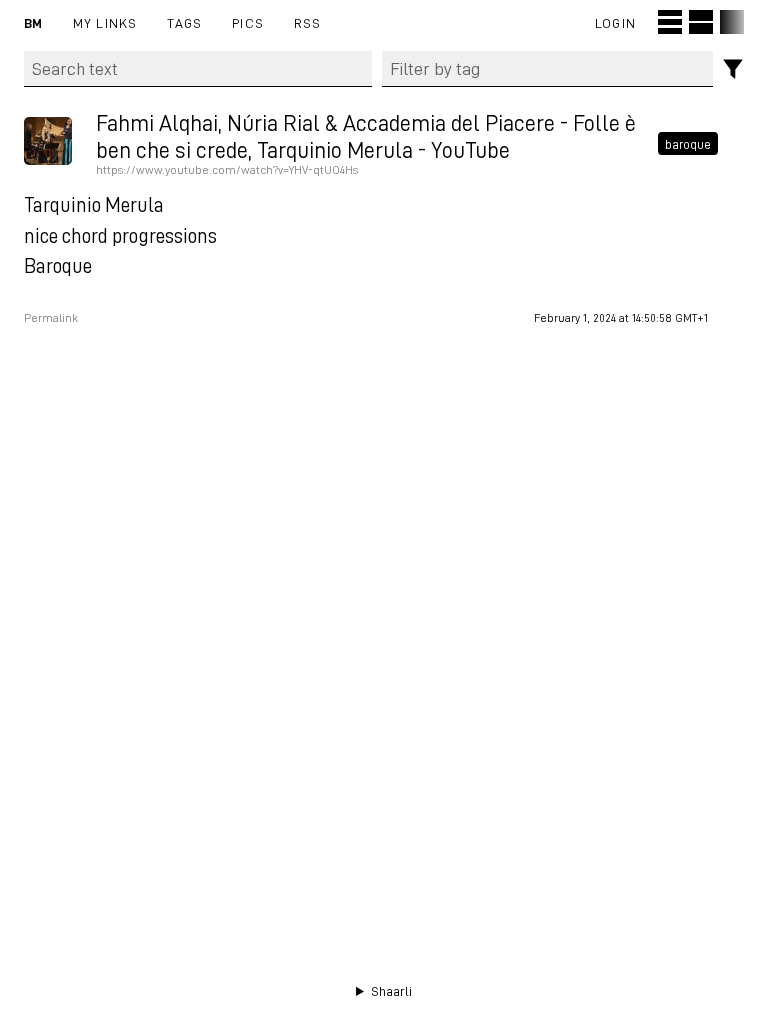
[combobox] (548, 69)
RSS (308, 22)
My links (105, 22)
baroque (688, 143)
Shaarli (391, 991)
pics (248, 22)
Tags (184, 22)
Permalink (51, 318)
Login (615, 22)
